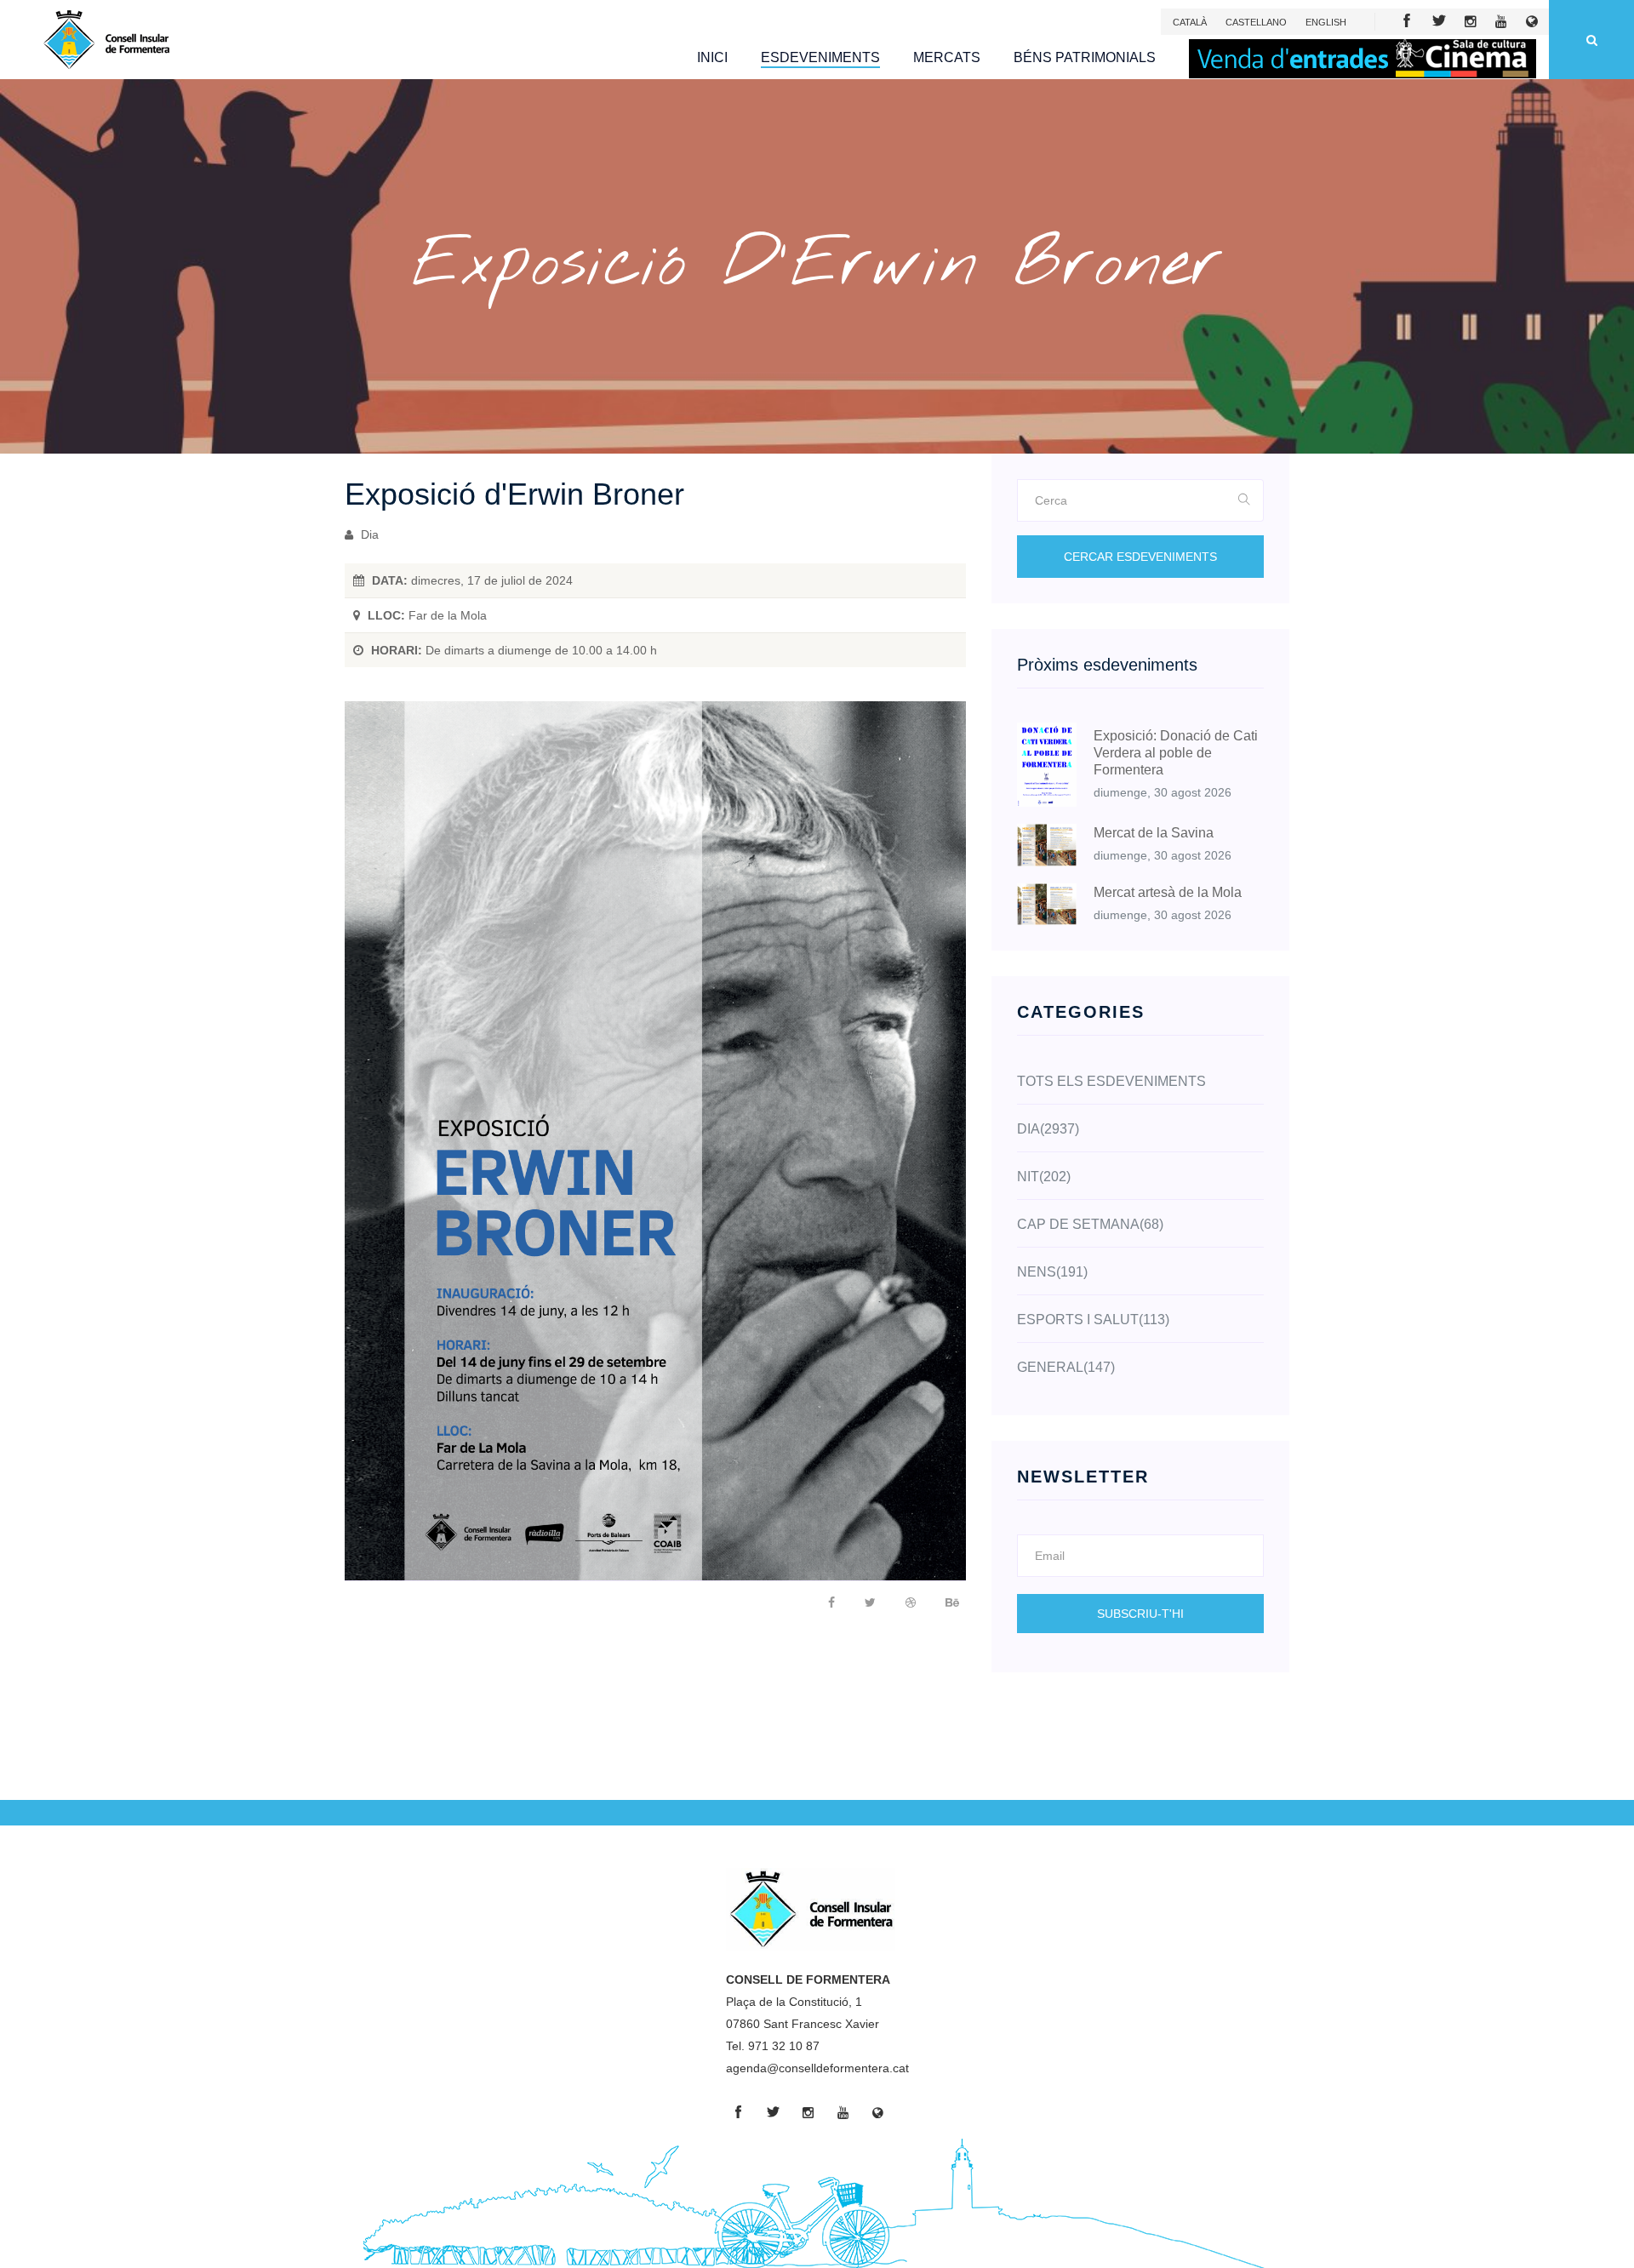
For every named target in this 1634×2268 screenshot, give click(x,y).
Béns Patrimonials (1085, 57)
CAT (1190, 22)
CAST (1256, 22)
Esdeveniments (820, 57)
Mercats (947, 57)
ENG (1326, 22)
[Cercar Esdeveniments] (1245, 500)
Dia (368, 534)
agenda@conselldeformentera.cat (817, 2068)
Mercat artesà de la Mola (1168, 892)
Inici (712, 57)
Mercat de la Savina (1154, 833)
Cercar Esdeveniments (1140, 557)
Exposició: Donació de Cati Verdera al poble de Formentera (1176, 753)
